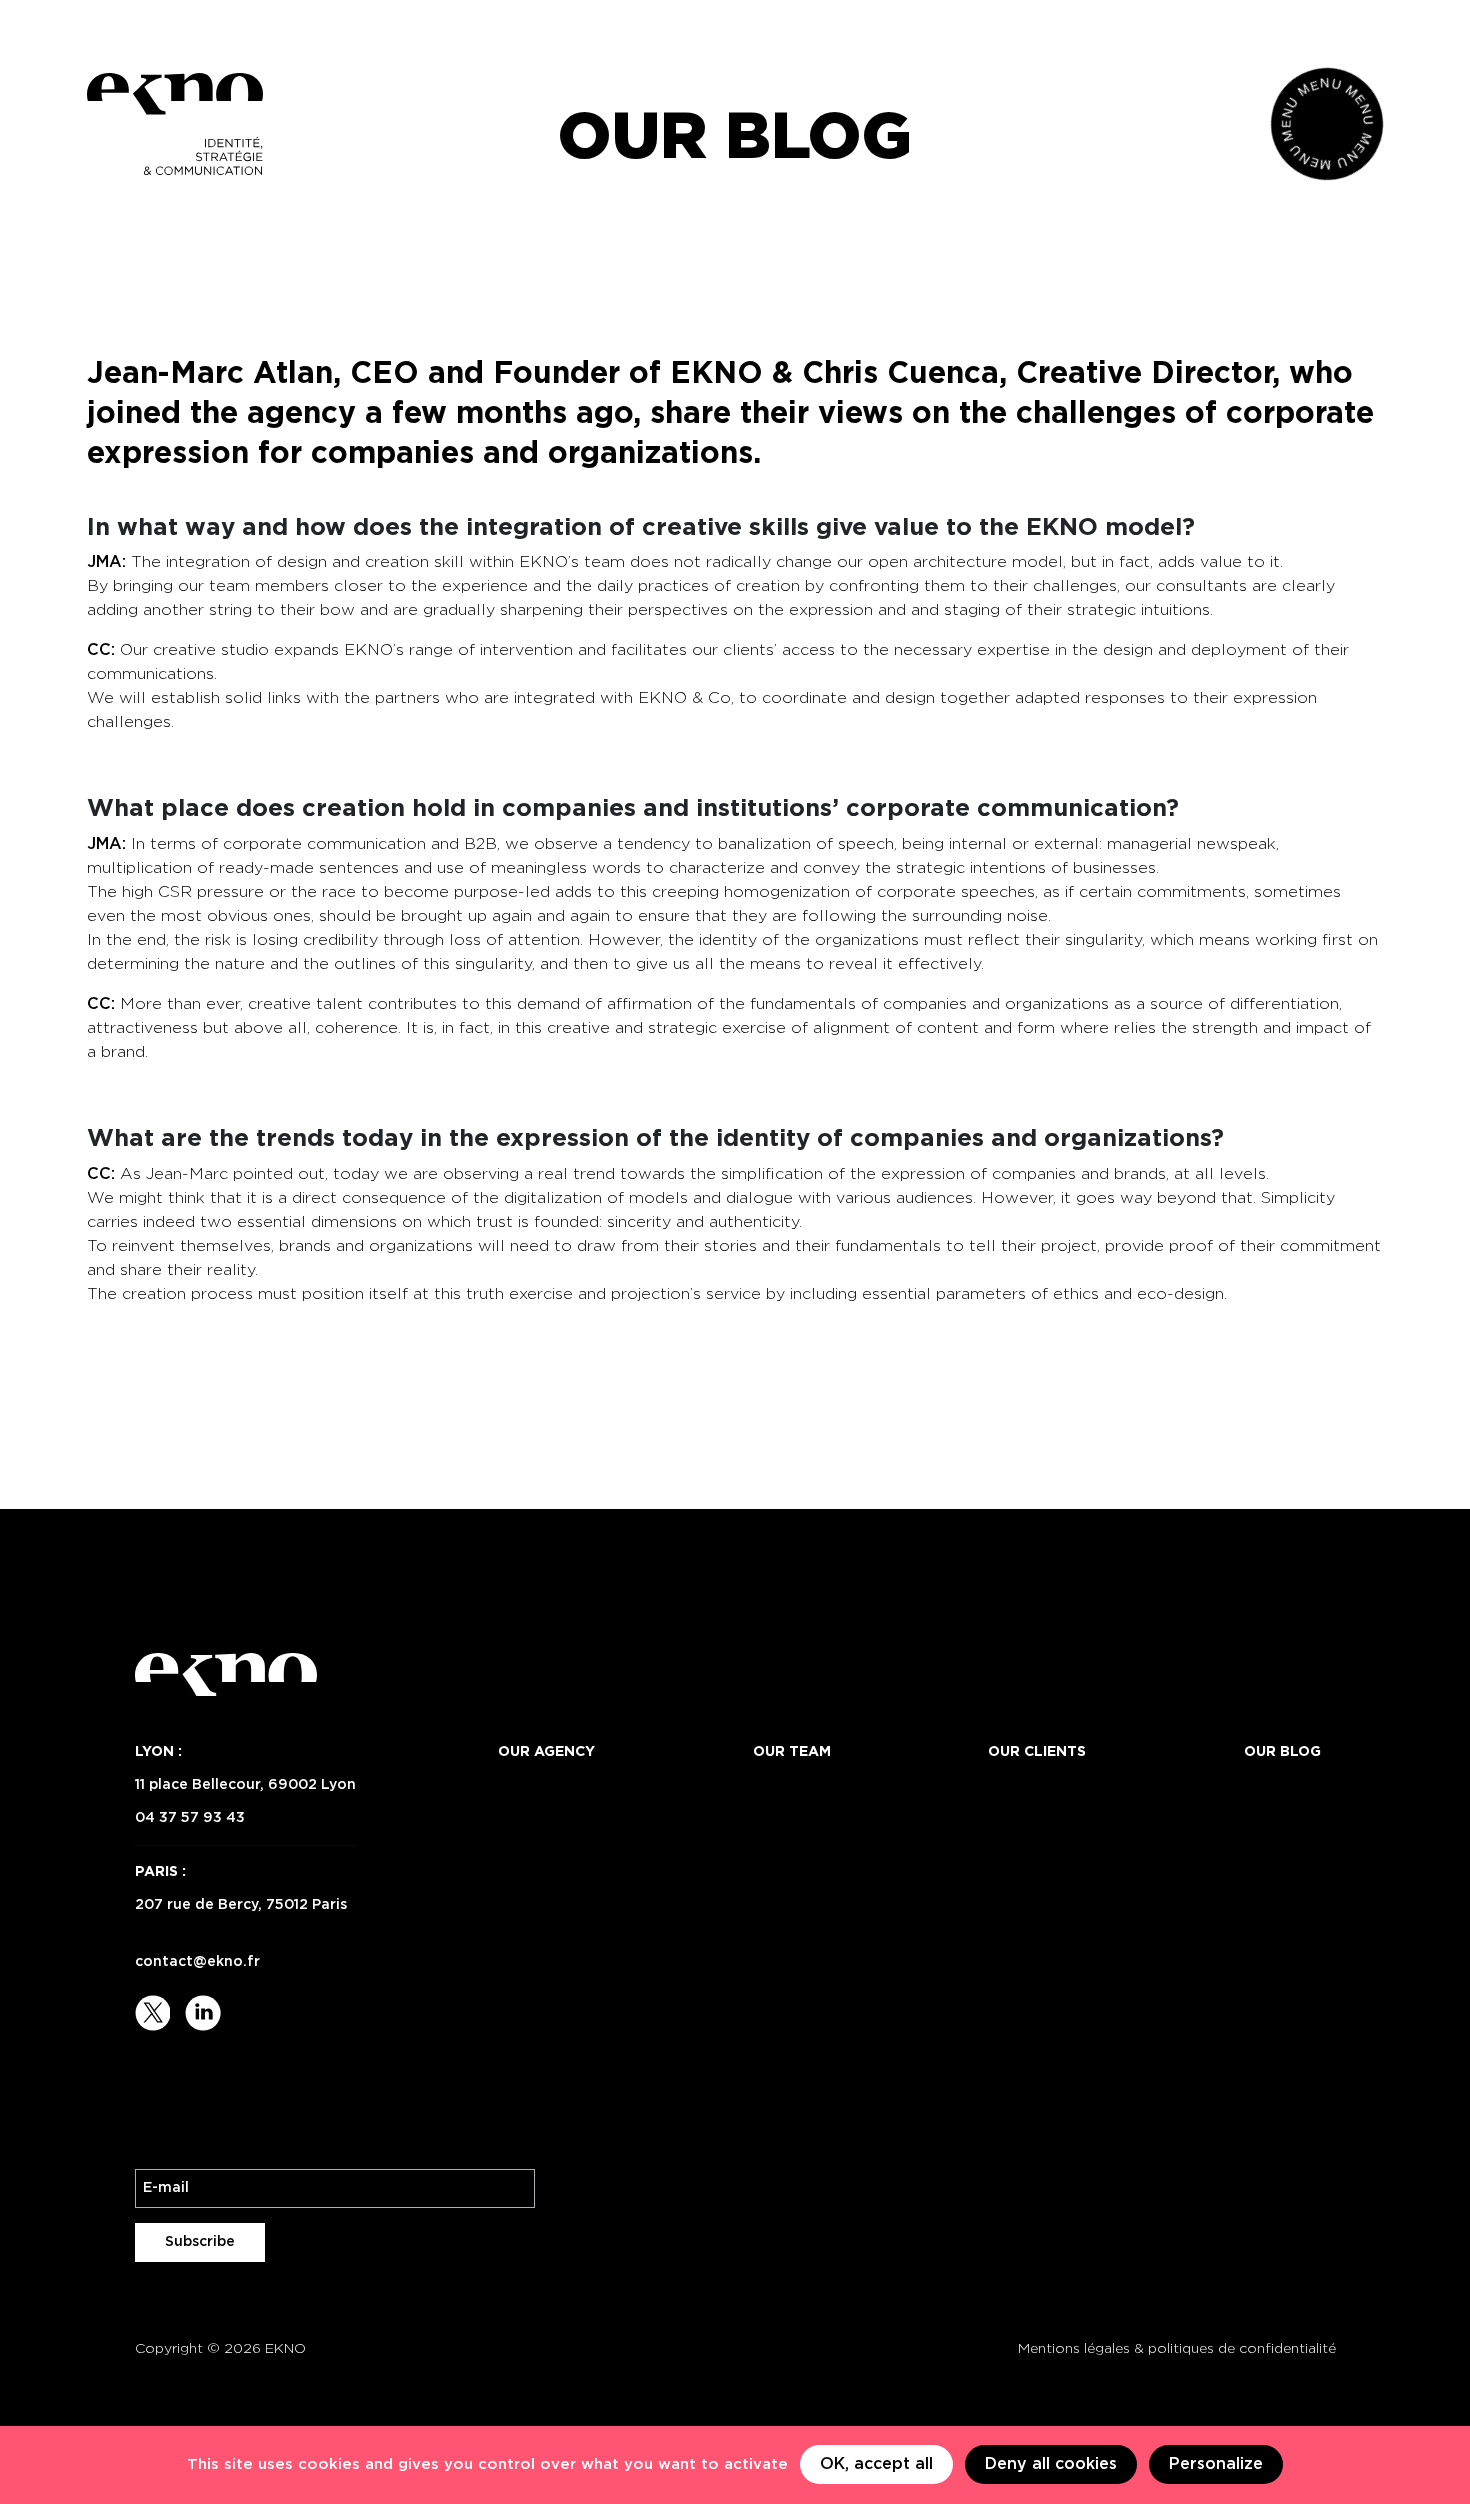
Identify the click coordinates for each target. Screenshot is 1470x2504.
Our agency (546, 1752)
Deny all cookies (1051, 2464)
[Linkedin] (203, 2012)
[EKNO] (175, 124)
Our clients (1037, 1752)
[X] (155, 2012)
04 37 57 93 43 (190, 1818)
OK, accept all (876, 2464)
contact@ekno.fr (197, 1962)
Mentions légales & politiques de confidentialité (1177, 2349)
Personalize (1216, 2464)
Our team (792, 1752)
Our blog (1282, 1752)
